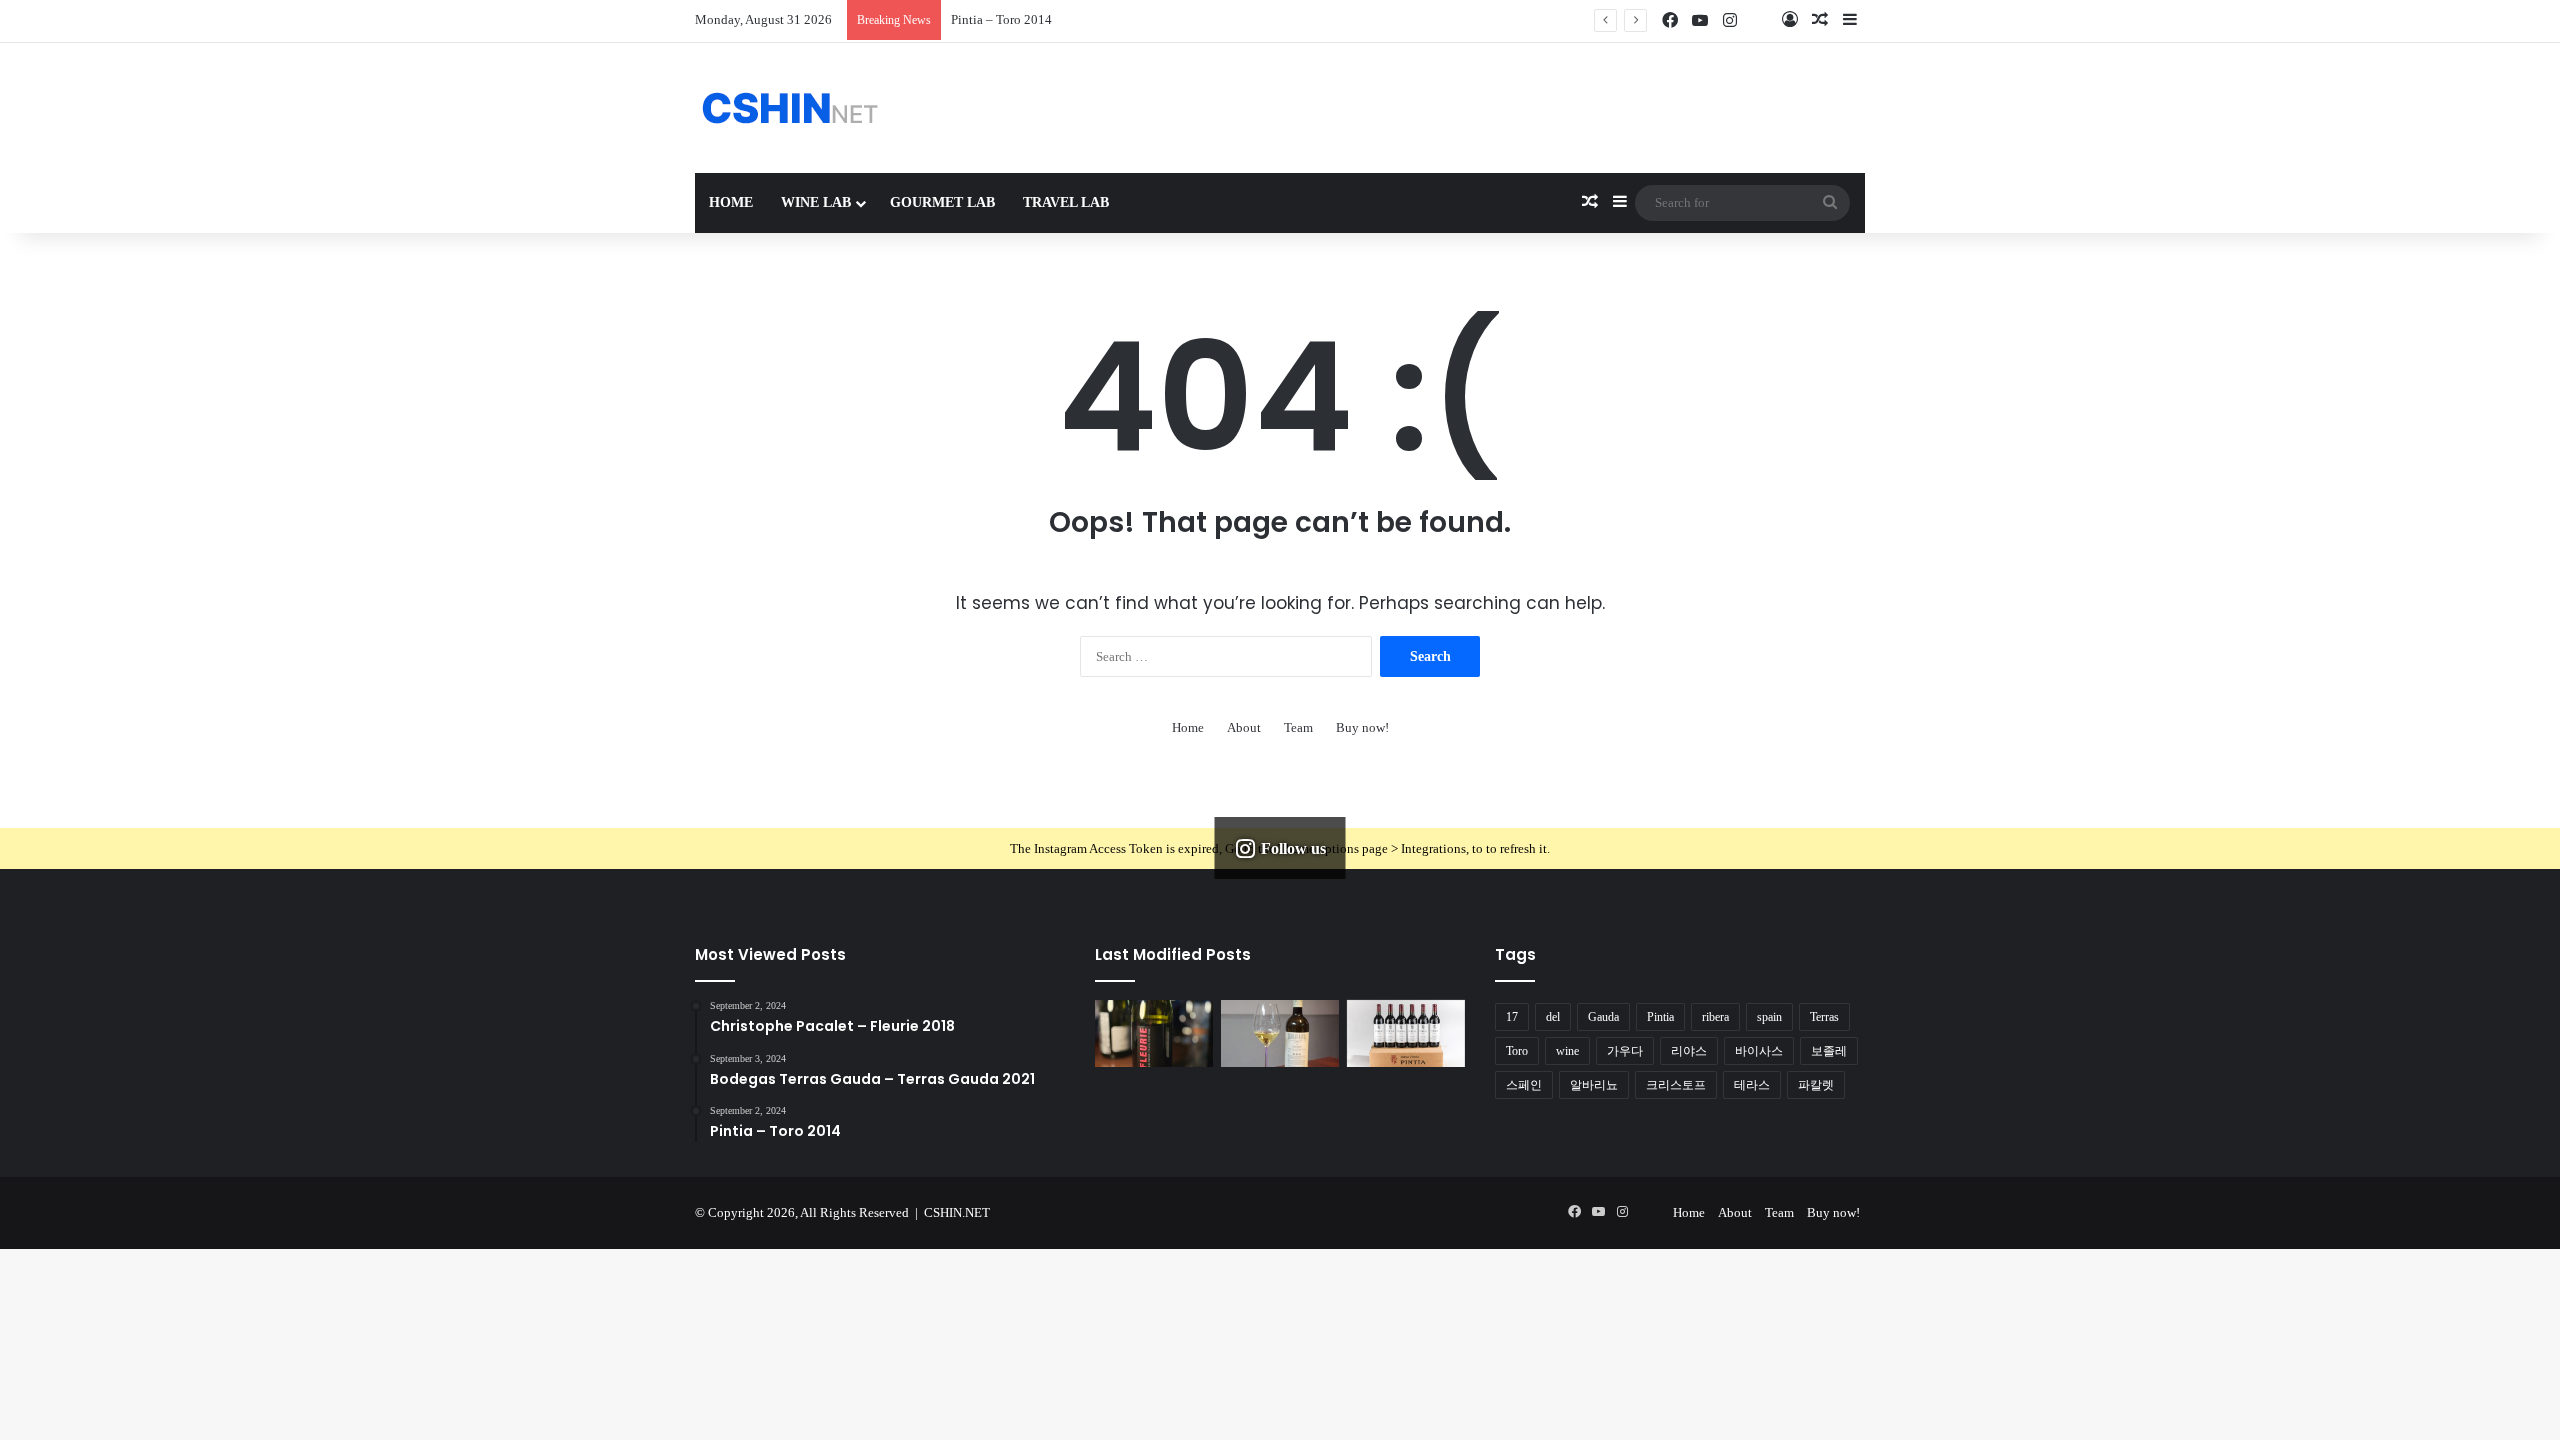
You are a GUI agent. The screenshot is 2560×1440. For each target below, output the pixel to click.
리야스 (1689, 1051)
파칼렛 (1816, 1085)
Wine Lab (816, 202)
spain (1769, 1017)
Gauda (1603, 1017)
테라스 (1752, 1085)
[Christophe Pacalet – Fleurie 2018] (1154, 1033)
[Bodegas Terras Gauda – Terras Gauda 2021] (1280, 1033)
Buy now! (1362, 727)
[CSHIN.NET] (790, 108)
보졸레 (1829, 1051)
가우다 (1625, 1051)
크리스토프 (1676, 1085)
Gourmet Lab (942, 202)
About (1244, 727)
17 (1512, 1017)
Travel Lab (1066, 202)
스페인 (1524, 1085)
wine (1567, 1051)
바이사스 (1759, 1051)
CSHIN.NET (957, 1212)
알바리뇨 (1594, 1085)
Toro (1517, 1051)
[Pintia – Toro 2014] (1406, 1033)
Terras (1824, 1017)
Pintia (1660, 1017)
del (1553, 1017)
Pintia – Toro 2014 (1001, 19)
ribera (1715, 1017)
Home (731, 202)
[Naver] (1760, 21)
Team (1298, 727)
